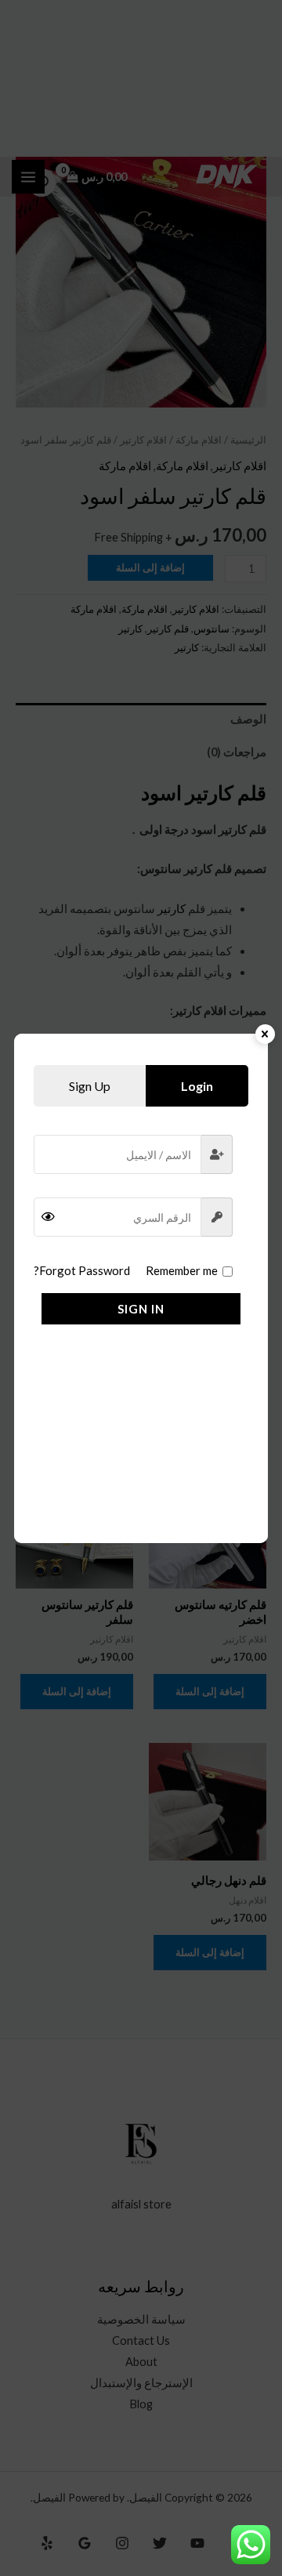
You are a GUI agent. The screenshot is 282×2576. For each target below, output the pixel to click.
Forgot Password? (82, 1270)
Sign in (141, 1309)
